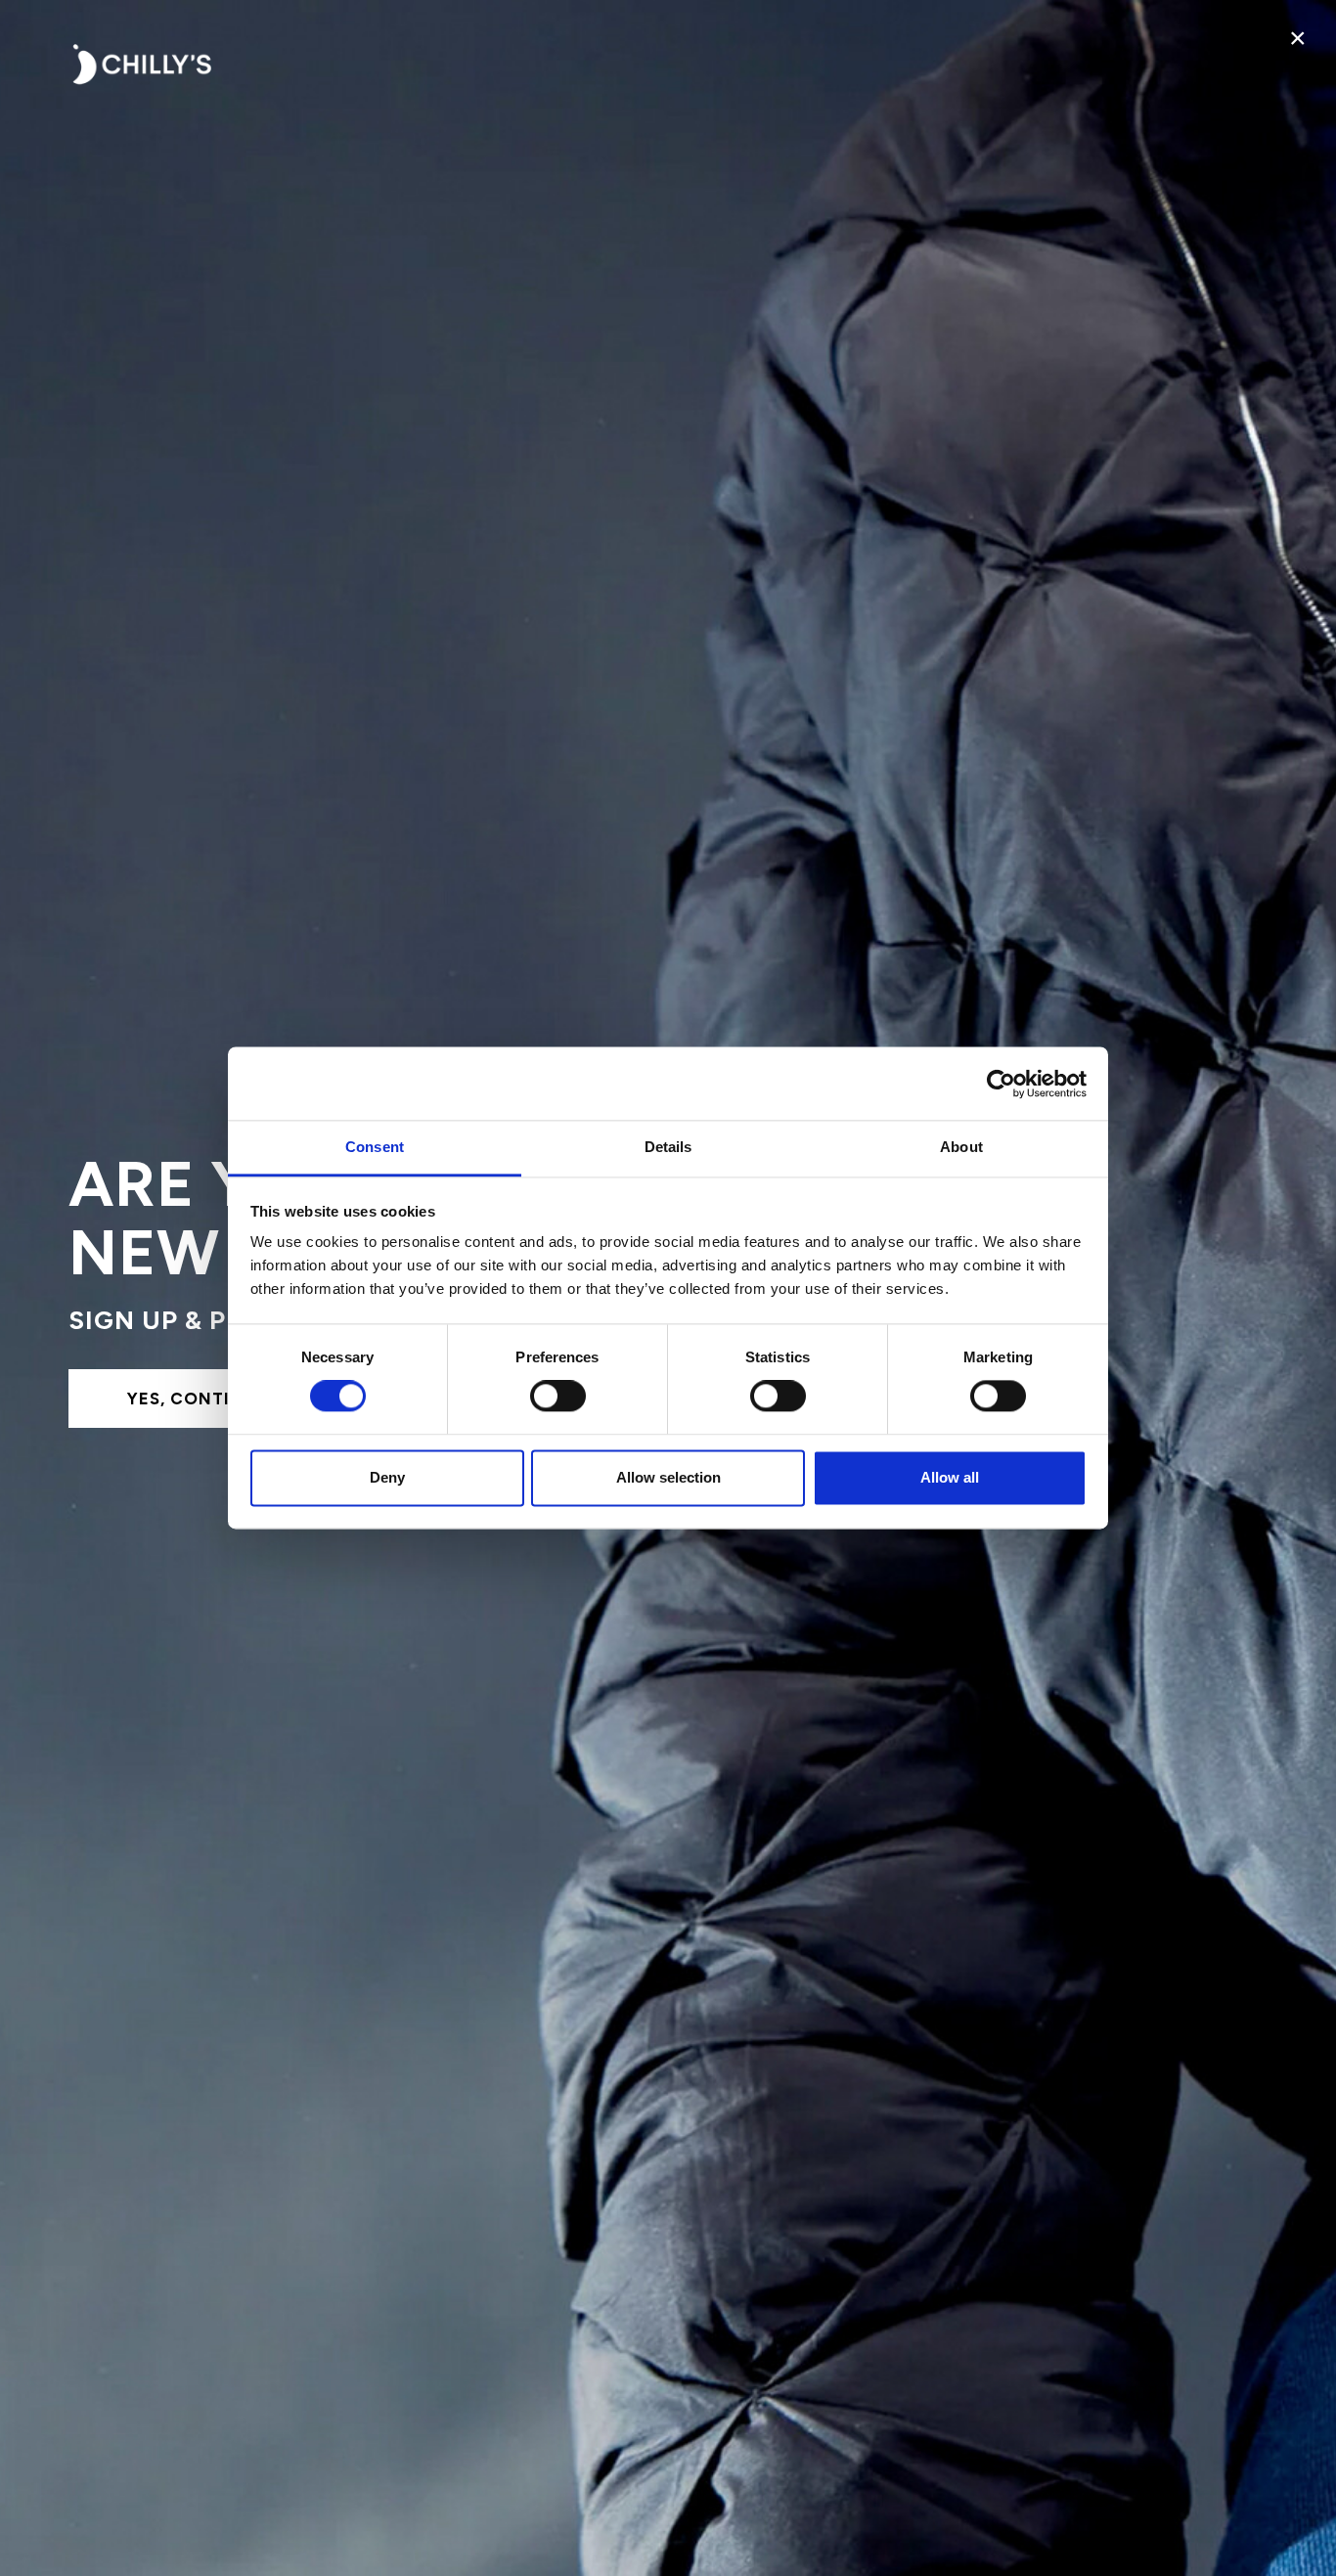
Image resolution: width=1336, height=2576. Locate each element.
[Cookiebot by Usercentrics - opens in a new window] (1001, 1084)
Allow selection (668, 1477)
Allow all (950, 1477)
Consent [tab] (375, 1147)
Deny (387, 1477)
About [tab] (961, 1147)
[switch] (558, 1397)
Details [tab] (668, 1147)
